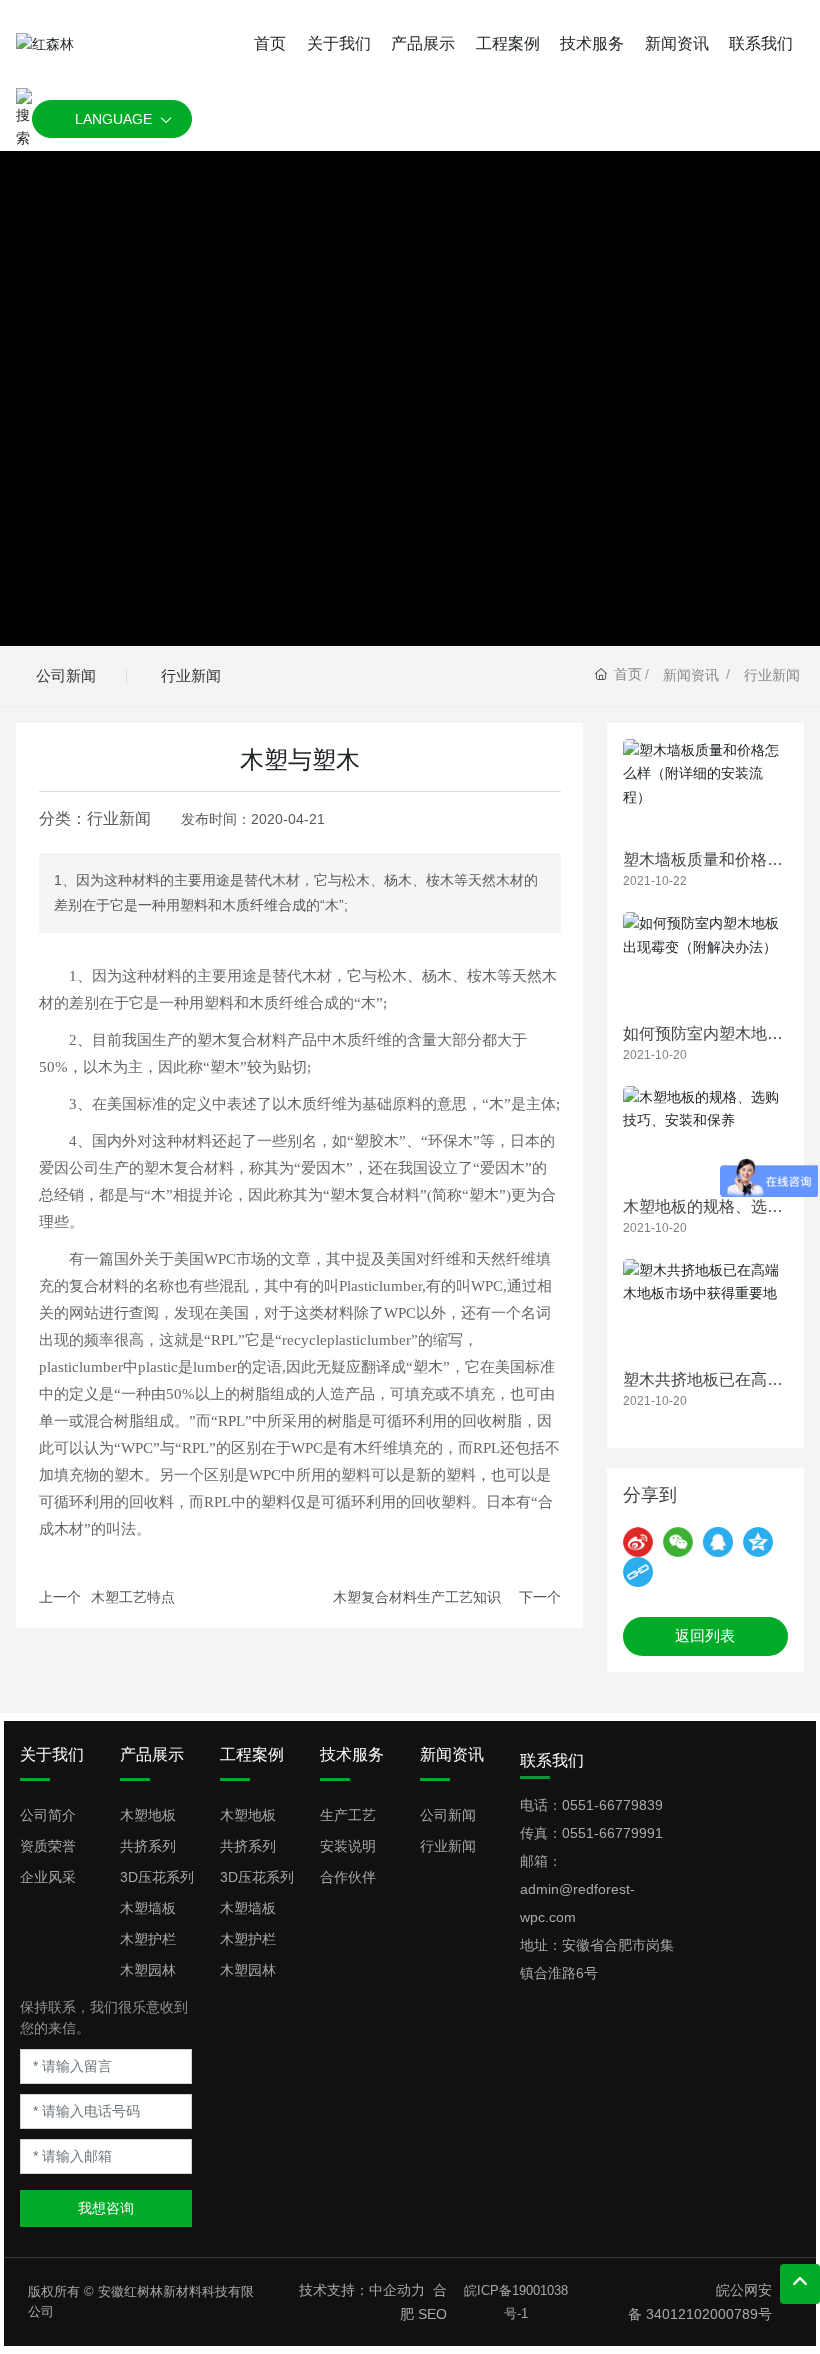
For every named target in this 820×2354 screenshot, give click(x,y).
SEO (432, 2314)
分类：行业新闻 (95, 818)
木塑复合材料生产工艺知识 (417, 1597)
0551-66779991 (612, 1833)
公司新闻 (66, 675)
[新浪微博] (638, 1542)
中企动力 (397, 2290)
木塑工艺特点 (133, 1597)
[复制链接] (638, 1572)
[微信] (678, 1542)
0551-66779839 (612, 1805)
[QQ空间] (758, 1542)
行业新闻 (191, 675)
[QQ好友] (718, 1542)
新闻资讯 (691, 675)
